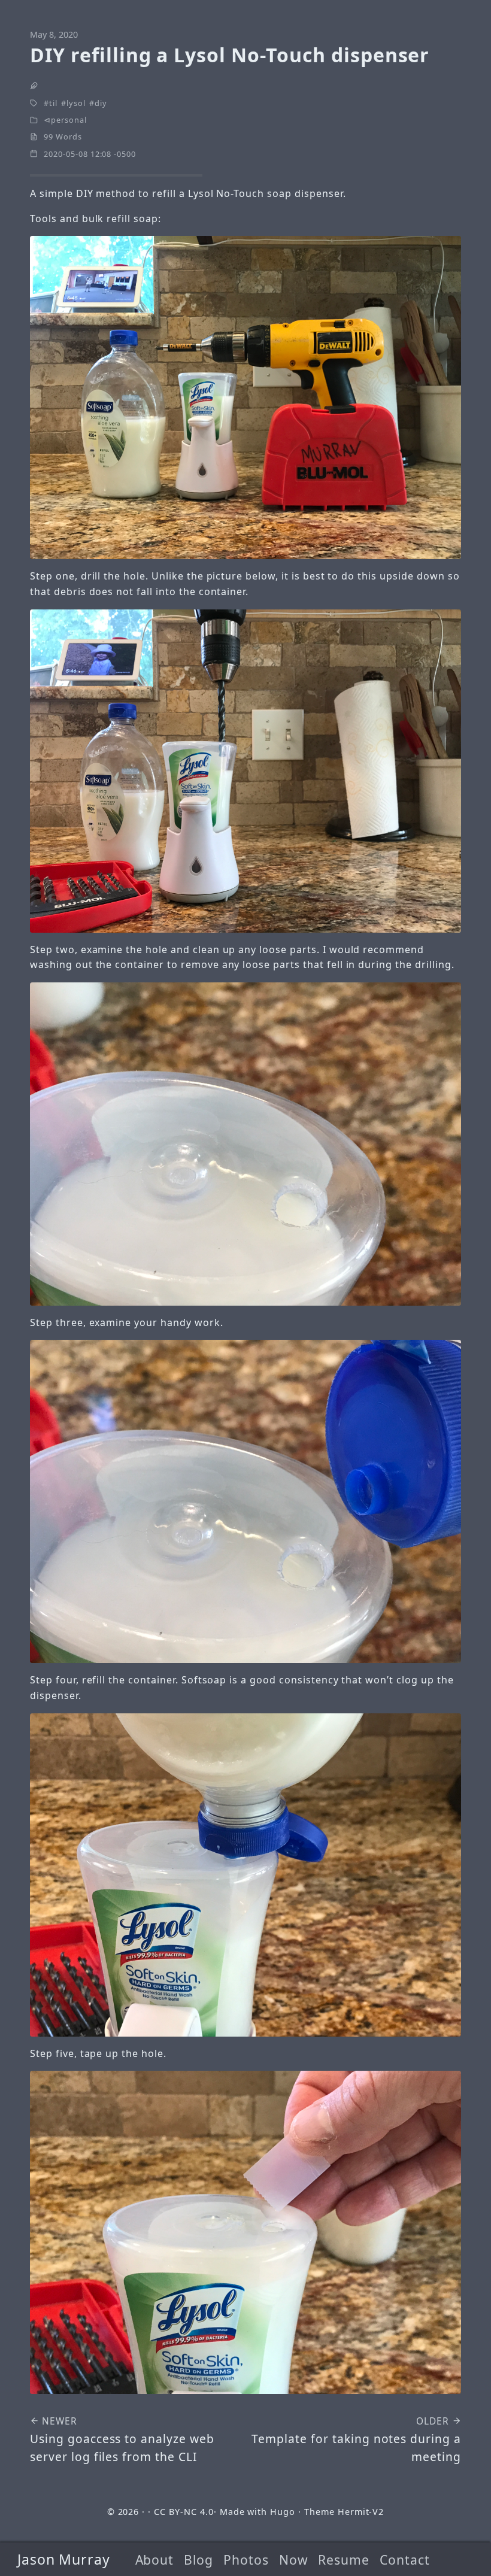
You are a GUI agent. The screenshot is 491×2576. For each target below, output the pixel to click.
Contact (405, 2560)
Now (294, 2560)
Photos (246, 2560)
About (155, 2560)
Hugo (283, 2512)
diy (101, 103)
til (53, 103)
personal (69, 120)
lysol (76, 103)
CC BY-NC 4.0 (184, 2512)
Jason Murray (64, 2559)
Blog (198, 2560)
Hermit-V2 (361, 2512)
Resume (344, 2560)
